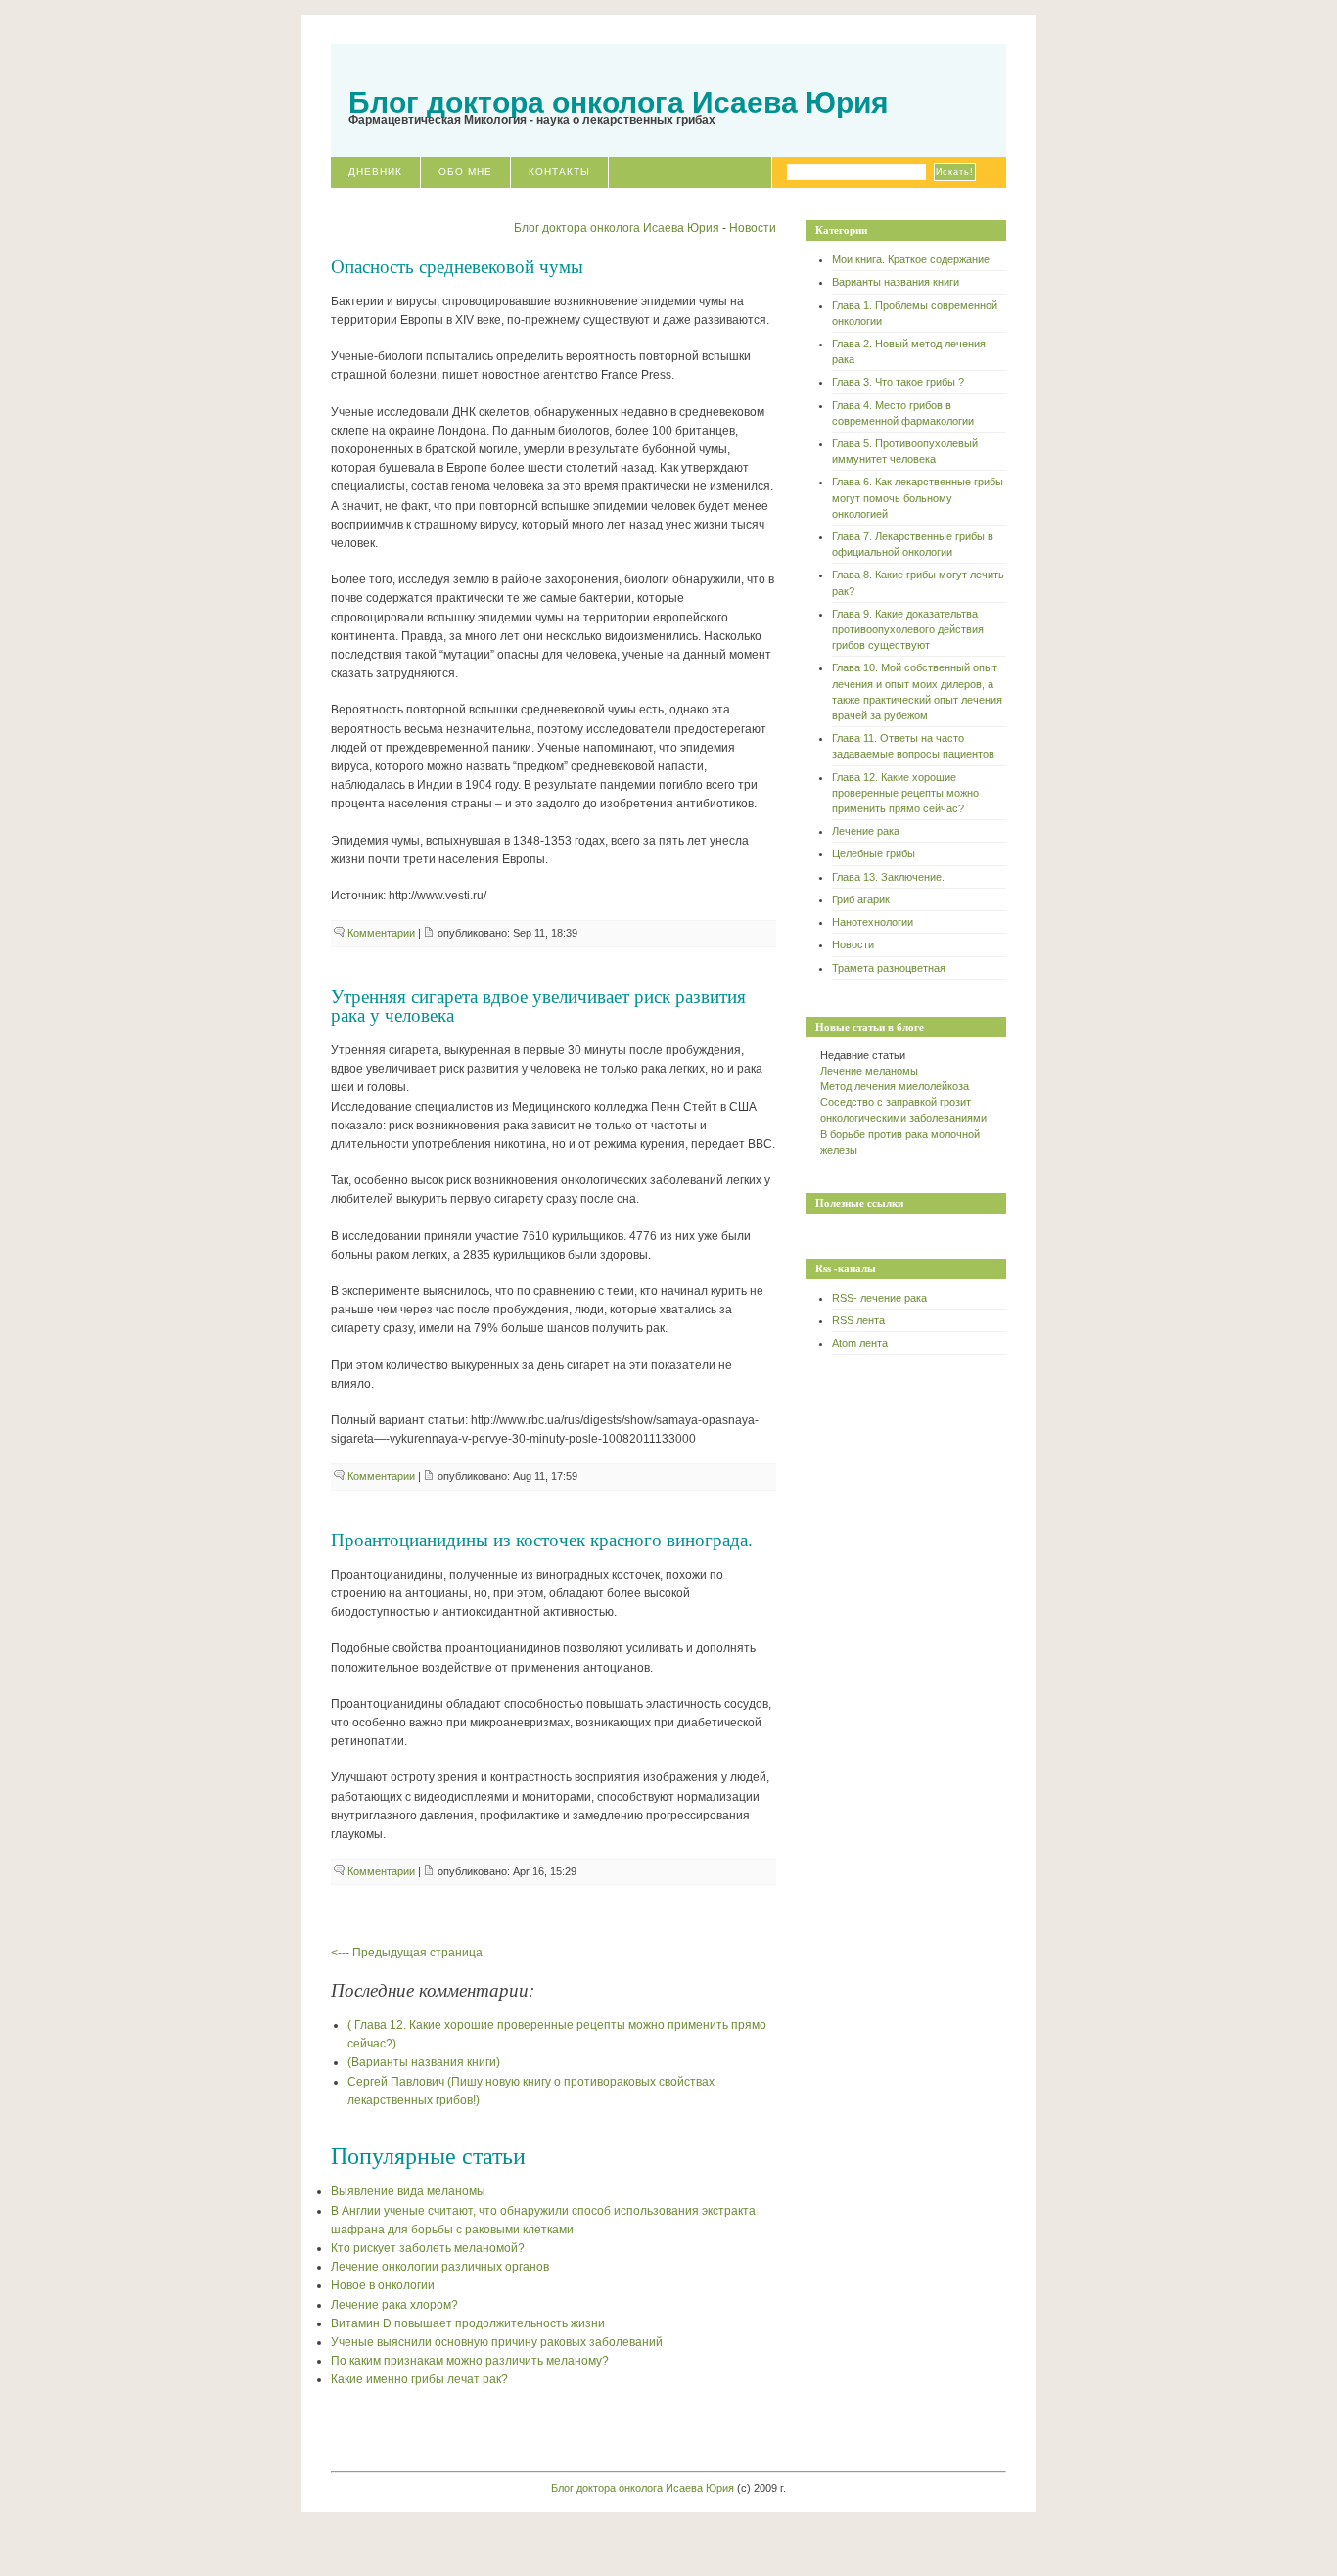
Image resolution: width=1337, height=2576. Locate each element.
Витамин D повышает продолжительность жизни (468, 2323)
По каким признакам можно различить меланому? (470, 2361)
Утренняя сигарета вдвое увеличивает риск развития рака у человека (538, 1005)
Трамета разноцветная (889, 968)
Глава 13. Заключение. (888, 877)
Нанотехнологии (873, 922)
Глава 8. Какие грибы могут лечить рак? (918, 582)
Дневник (375, 172)
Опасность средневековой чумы (457, 266)
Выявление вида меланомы (408, 2191)
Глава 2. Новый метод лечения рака (909, 351)
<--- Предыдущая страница (407, 1953)
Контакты (559, 172)
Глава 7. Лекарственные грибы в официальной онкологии (913, 544)
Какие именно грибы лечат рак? (419, 2379)
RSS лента (858, 1320)
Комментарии (381, 933)
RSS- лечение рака (879, 1298)
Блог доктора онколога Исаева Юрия (619, 102)
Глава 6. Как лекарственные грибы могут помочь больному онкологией (918, 497)
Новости (853, 944)
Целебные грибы (874, 853)
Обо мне (465, 172)
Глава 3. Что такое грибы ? (898, 382)
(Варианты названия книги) (424, 2062)
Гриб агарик (861, 899)
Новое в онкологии (383, 2285)
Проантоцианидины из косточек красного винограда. (542, 1539)
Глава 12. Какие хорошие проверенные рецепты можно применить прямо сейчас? (905, 793)
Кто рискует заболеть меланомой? (428, 2248)
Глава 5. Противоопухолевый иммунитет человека (905, 451)
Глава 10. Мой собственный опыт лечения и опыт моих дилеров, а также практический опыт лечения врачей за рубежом (917, 691)
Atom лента (860, 1343)
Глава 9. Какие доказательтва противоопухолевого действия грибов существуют (908, 629)
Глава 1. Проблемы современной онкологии (915, 313)
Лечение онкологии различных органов (440, 2267)
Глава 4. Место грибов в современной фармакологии (903, 413)
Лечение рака (866, 831)
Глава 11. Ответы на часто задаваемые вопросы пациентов (913, 746)
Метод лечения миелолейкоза (895, 1086)
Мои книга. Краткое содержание (911, 259)
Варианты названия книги (896, 282)
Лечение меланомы (869, 1071)
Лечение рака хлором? (394, 2305)
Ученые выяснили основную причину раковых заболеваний (497, 2342)
